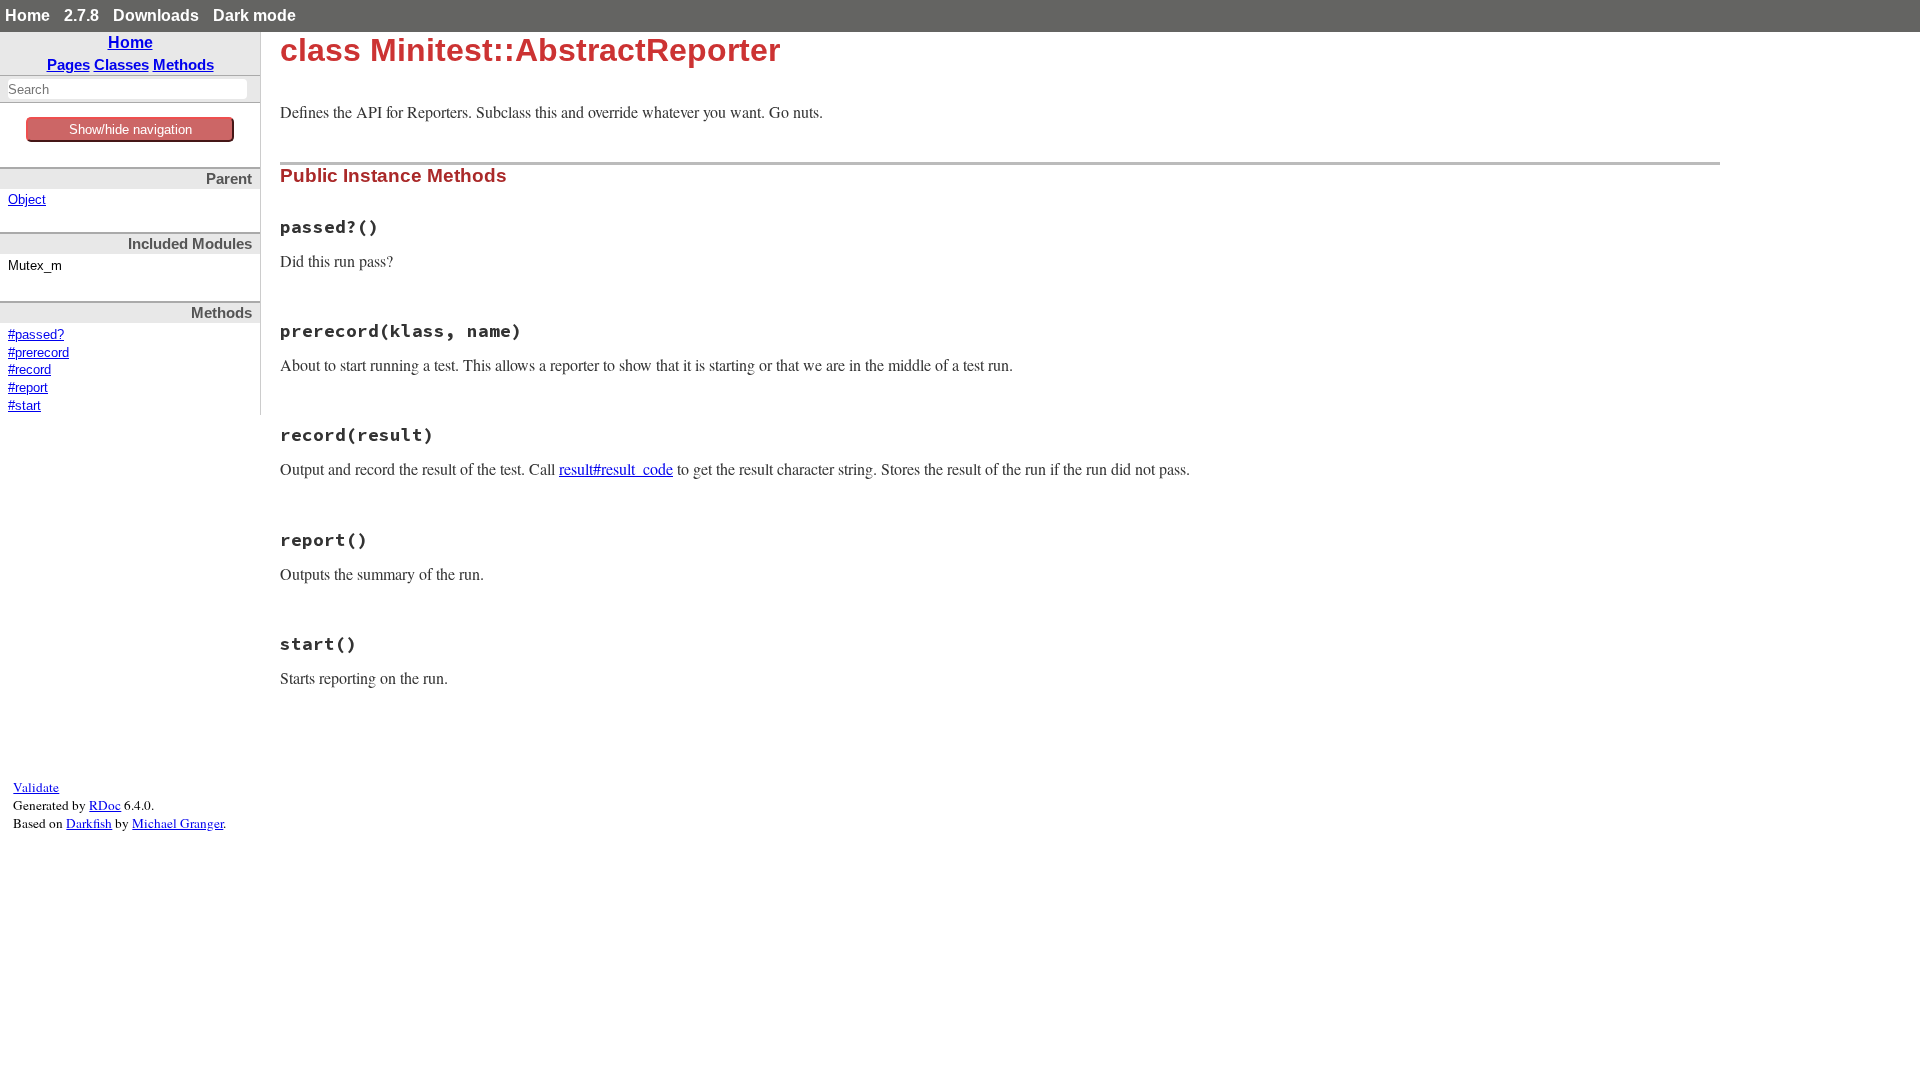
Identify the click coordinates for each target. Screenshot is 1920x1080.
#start (24, 406)
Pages (68, 64)
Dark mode (254, 15)
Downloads (156, 15)
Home (27, 15)
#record (29, 370)
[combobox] (127, 89)
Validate (36, 787)
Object (27, 200)
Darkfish (89, 823)
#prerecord (38, 353)
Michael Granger (177, 823)
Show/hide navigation (130, 129)
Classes (121, 64)
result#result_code (616, 468)
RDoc (105, 805)
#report (28, 388)
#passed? (36, 335)
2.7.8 (81, 15)
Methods (183, 64)
